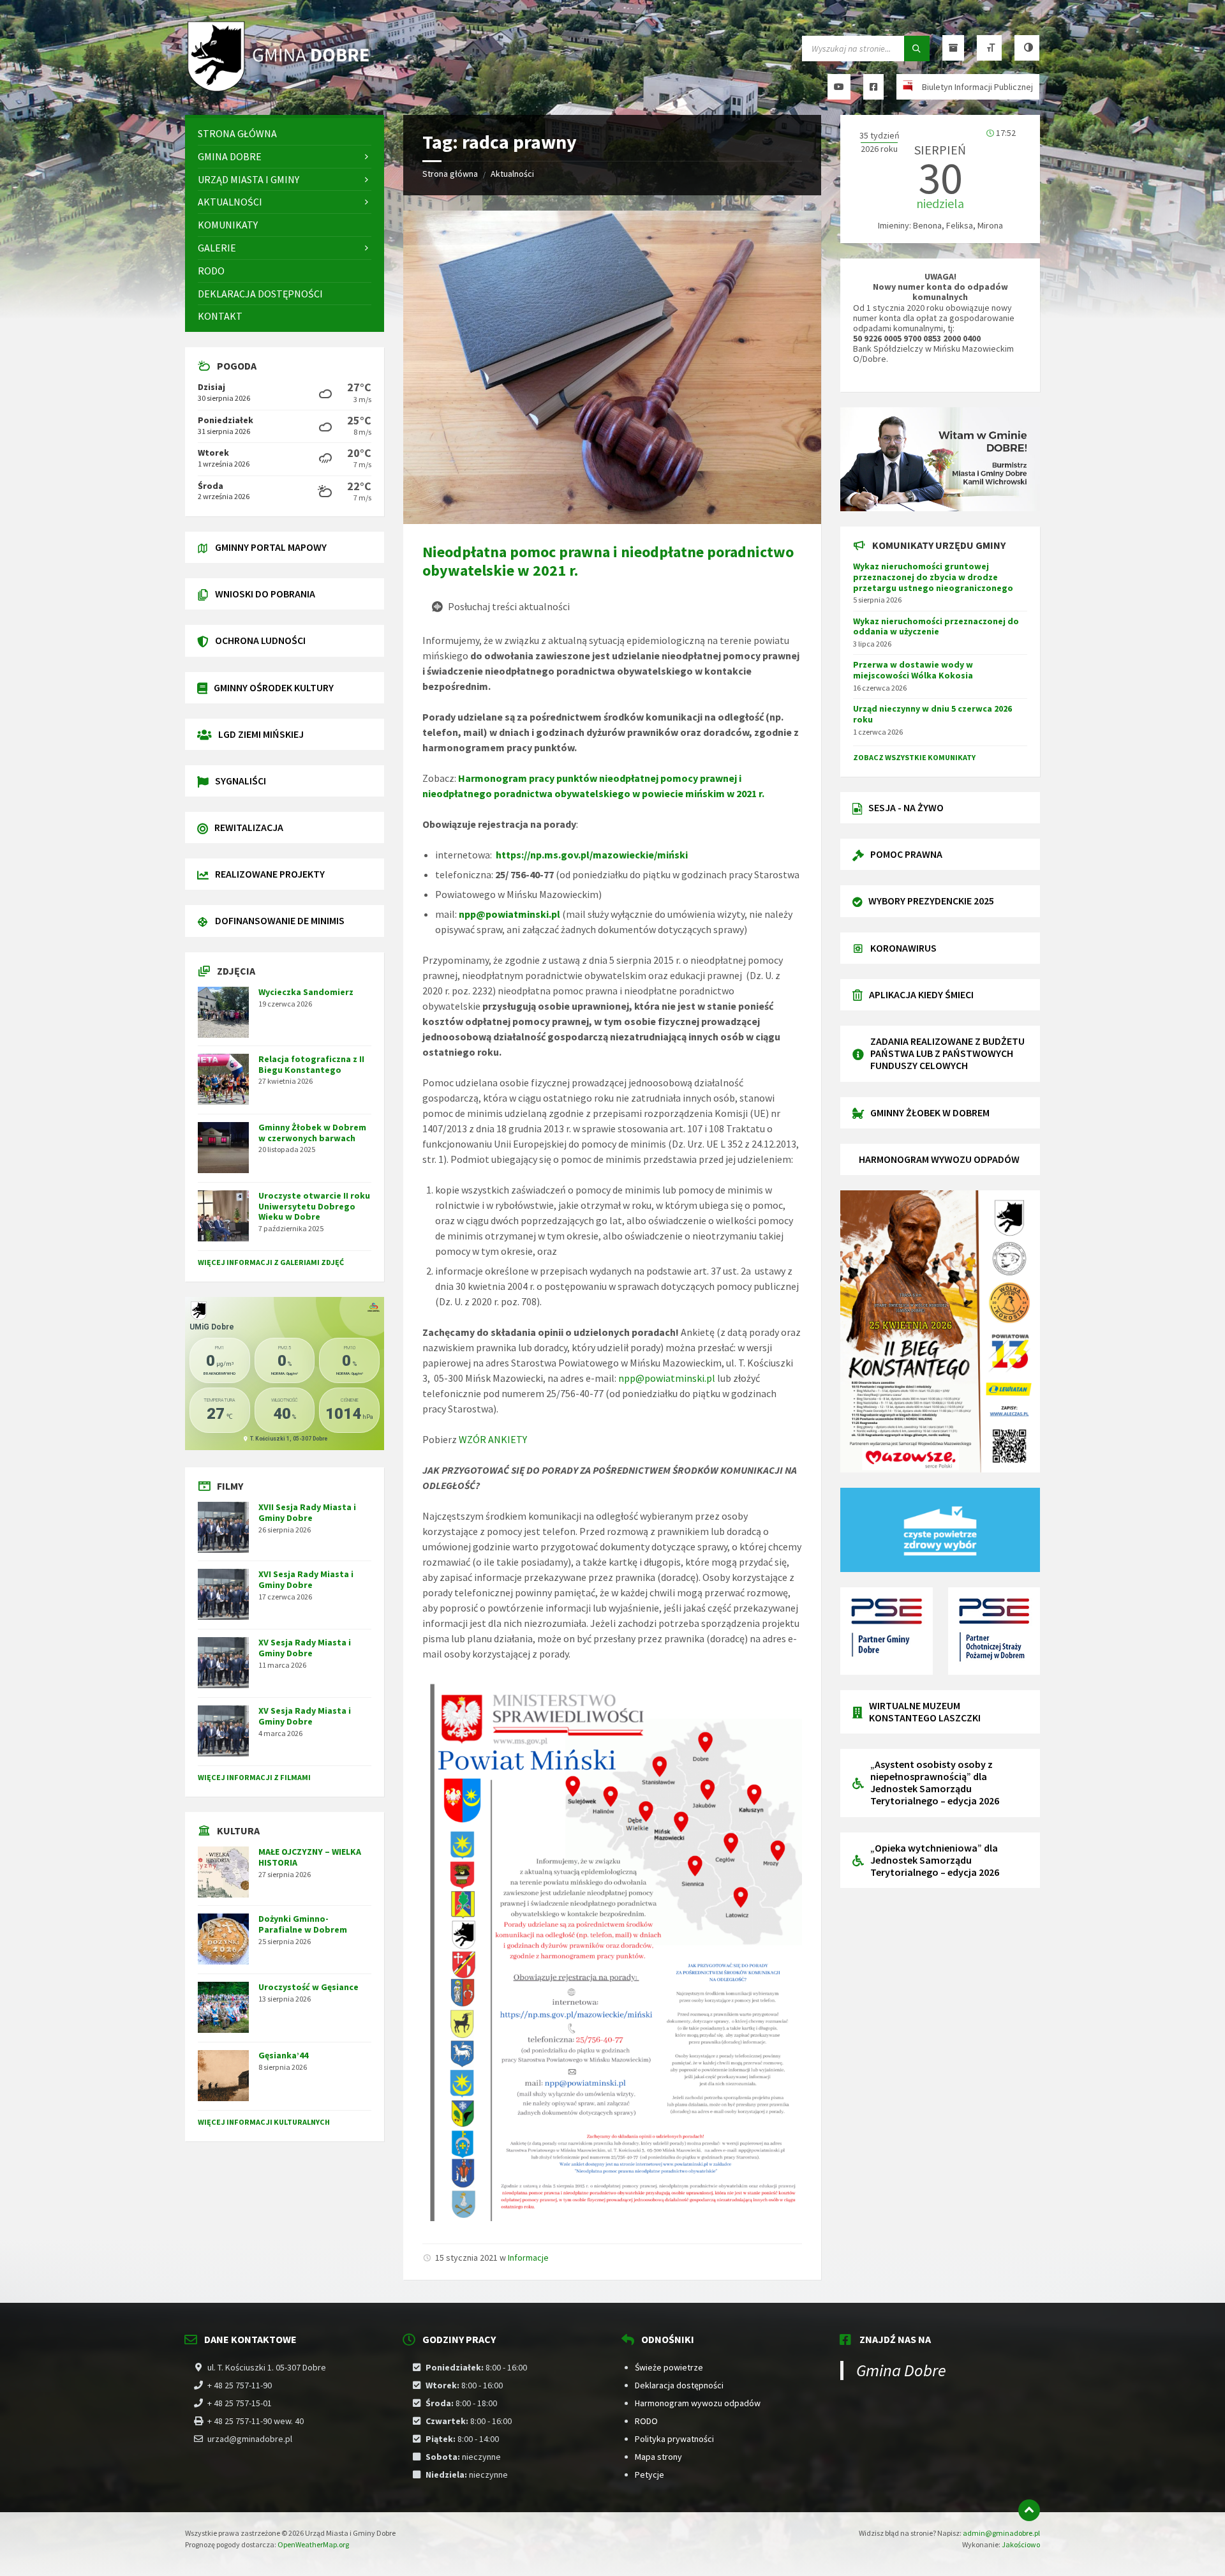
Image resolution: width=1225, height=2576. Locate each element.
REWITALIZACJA (249, 827)
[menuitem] (285, 134)
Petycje (650, 2475)
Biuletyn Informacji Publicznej (977, 87)
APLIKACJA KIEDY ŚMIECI (921, 994)
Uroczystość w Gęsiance (308, 1987)
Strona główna (450, 174)
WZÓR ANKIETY (493, 1439)
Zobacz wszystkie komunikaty (914, 757)
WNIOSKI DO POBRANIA (265, 594)
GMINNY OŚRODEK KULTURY (274, 687)
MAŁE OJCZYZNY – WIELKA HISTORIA (310, 1857)
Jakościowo (1021, 2544)
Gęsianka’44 (283, 2055)
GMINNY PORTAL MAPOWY (271, 547)
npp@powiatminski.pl (509, 914)
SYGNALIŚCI (241, 781)
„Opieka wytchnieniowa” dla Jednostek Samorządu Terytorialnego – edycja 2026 (935, 1860)
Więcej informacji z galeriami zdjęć (271, 1262)
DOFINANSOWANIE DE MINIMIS (280, 920)
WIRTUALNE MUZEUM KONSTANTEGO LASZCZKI (925, 1711)
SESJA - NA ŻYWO (906, 807)
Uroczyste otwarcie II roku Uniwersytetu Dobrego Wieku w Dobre (314, 1206)
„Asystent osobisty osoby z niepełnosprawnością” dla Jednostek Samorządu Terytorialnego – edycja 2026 (935, 1783)
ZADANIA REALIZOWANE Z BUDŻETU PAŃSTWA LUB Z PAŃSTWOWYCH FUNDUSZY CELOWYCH (947, 1053)
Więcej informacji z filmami (254, 1777)
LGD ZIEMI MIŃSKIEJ (261, 734)
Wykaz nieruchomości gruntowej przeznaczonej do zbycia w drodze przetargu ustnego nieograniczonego (933, 577)
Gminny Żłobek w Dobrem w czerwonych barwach (312, 1133)
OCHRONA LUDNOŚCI (260, 640)
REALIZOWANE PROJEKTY (270, 874)
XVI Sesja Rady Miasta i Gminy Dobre (306, 1579)
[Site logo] (281, 90)
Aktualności (512, 174)
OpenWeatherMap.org (313, 2544)
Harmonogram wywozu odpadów (698, 2403)
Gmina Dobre (901, 2370)
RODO (646, 2421)
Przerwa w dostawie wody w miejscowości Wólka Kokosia (913, 670)
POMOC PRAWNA (906, 854)
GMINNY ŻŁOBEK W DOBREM (930, 1112)
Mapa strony (658, 2457)
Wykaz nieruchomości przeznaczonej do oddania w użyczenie (936, 626)
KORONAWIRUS (903, 948)
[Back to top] (1029, 2510)
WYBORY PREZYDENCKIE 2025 (931, 901)
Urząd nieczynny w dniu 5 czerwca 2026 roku (932, 714)
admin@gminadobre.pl (1001, 2533)
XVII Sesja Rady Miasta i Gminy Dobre (307, 1512)
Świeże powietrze (669, 2367)
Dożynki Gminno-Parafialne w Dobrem (303, 1924)
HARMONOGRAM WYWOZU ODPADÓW (939, 1159)
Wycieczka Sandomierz (306, 992)
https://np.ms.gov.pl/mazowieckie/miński (592, 855)
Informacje (528, 2258)
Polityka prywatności (674, 2439)
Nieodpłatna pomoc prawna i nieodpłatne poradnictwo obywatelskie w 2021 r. (608, 561)
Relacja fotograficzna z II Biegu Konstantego (311, 1064)
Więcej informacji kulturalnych (264, 2122)
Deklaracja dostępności (679, 2385)
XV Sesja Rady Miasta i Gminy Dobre (305, 1648)
